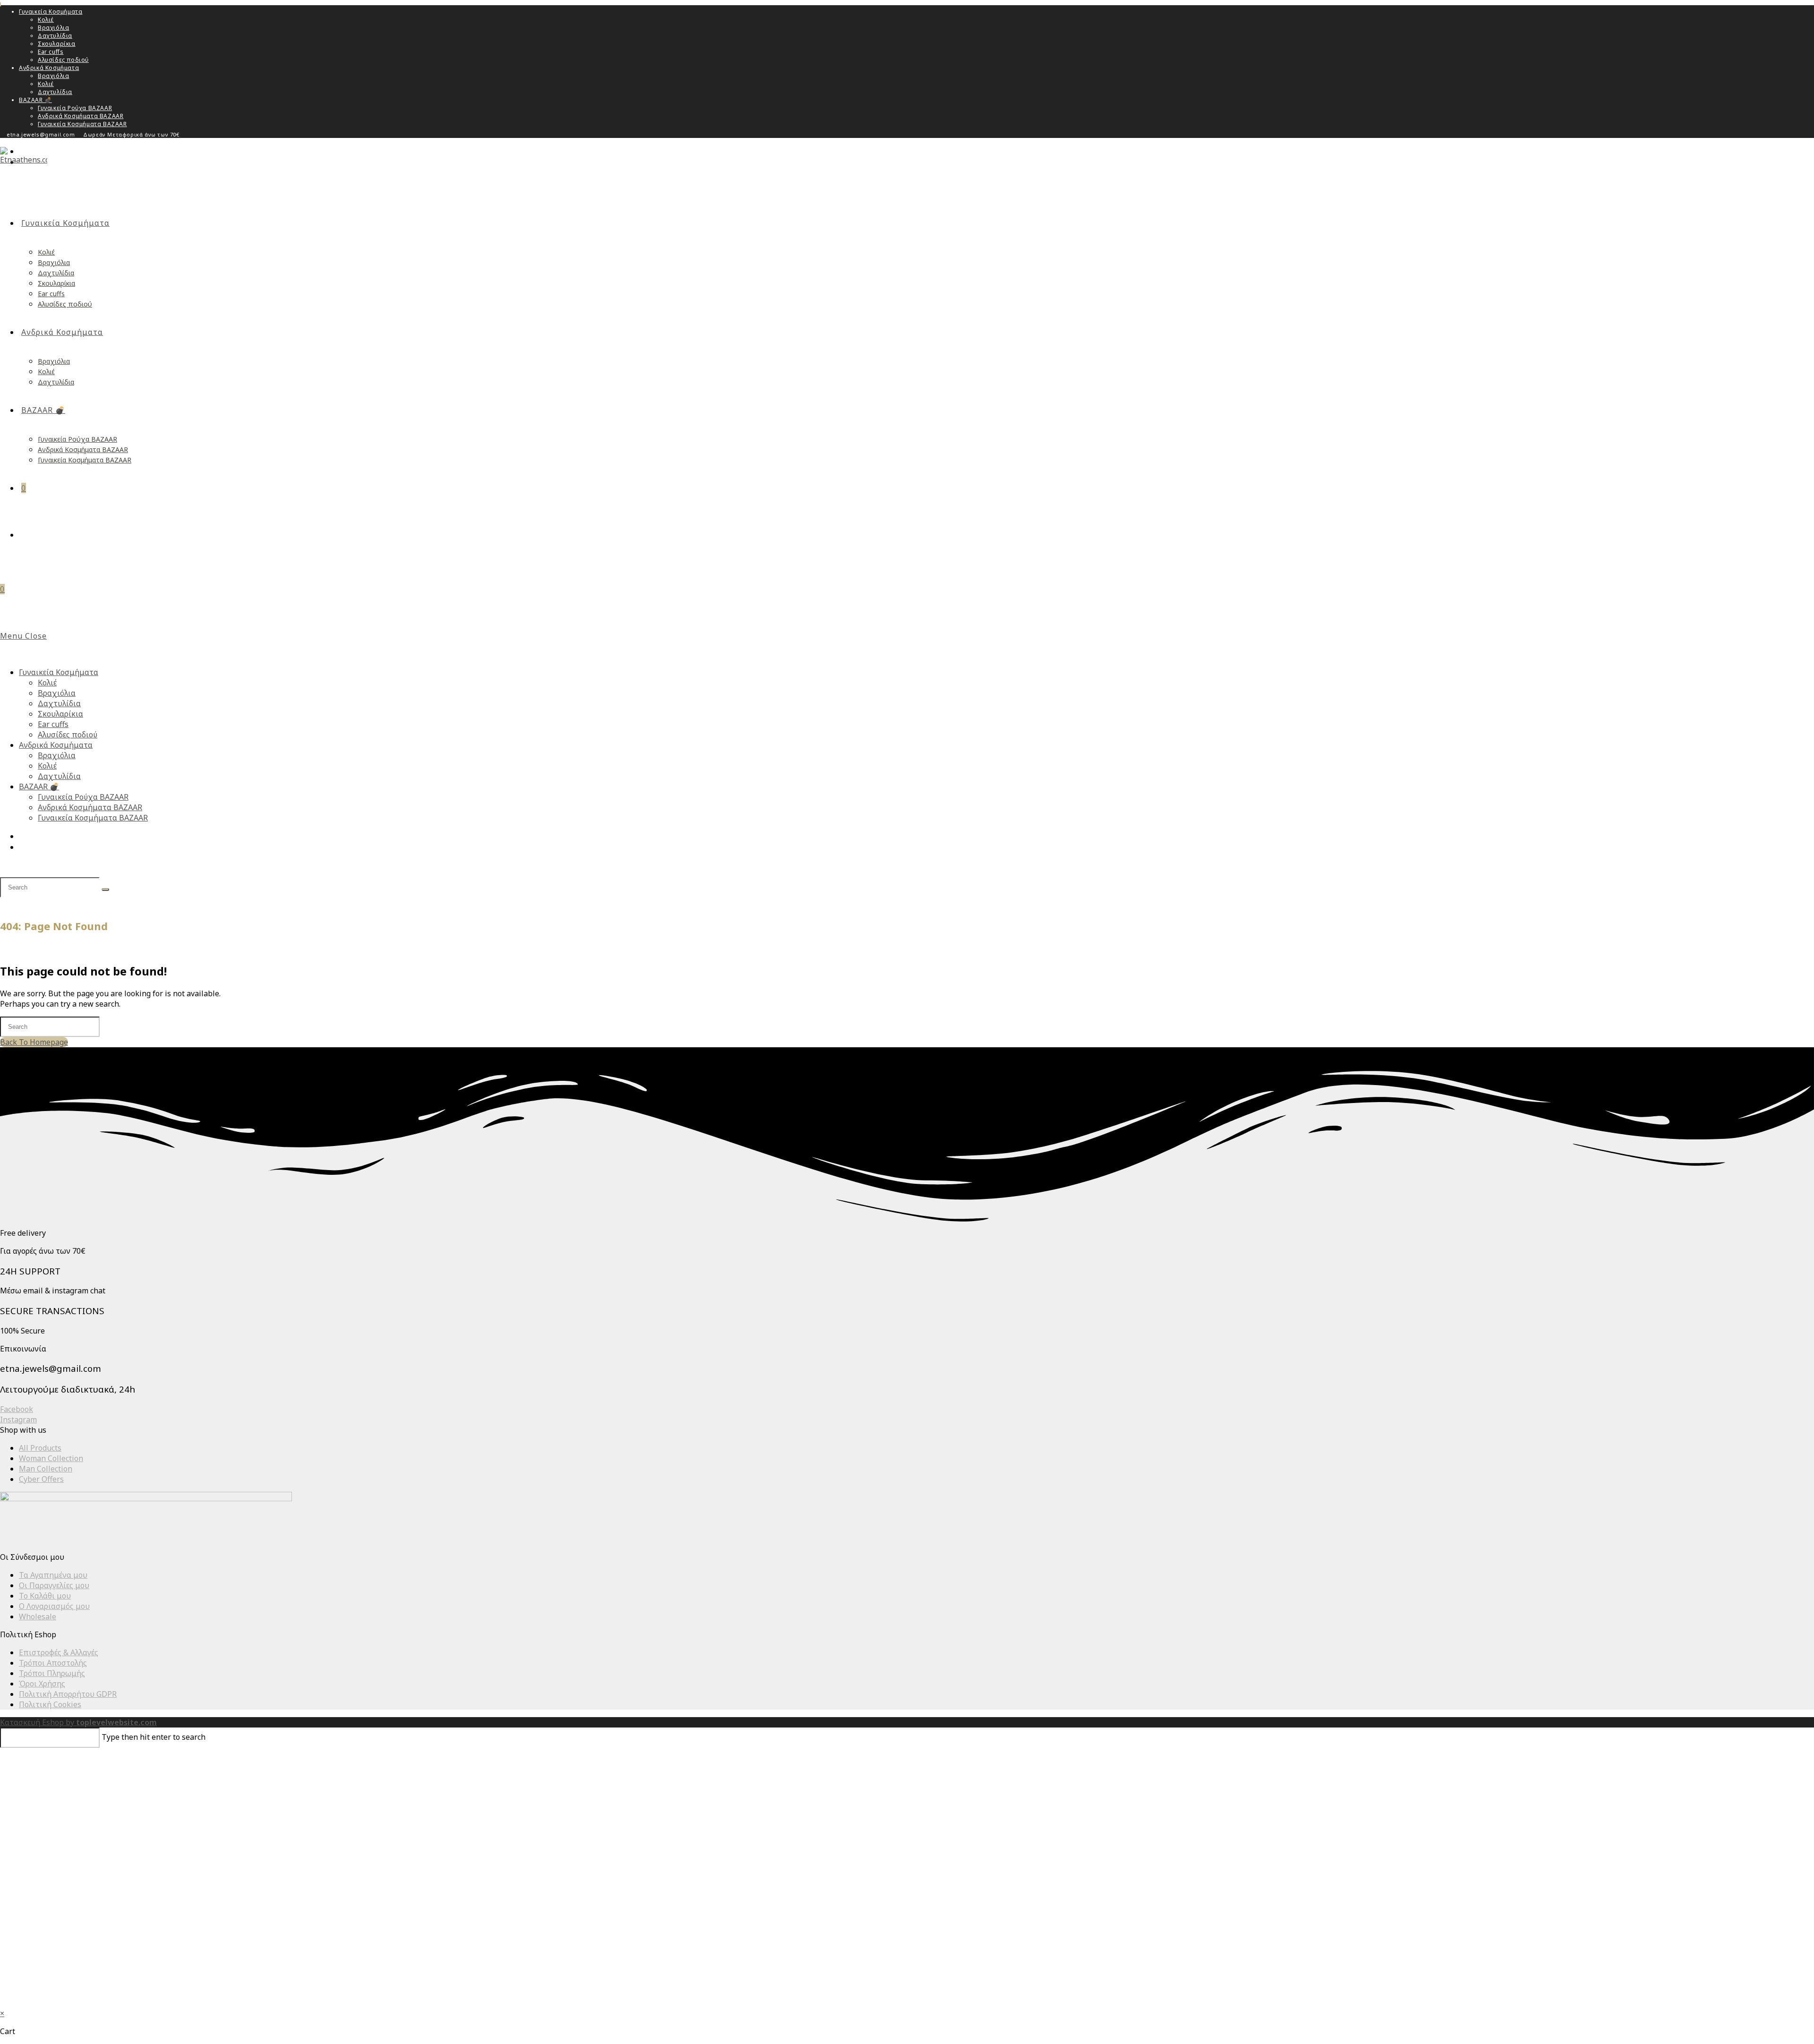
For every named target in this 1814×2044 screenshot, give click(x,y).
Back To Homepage (34, 1042)
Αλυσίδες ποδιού (63, 60)
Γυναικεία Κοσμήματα (51, 12)
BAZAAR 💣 (35, 100)
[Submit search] (105, 889)
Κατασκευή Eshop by (78, 1722)
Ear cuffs (51, 52)
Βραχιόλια (53, 28)
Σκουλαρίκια (57, 44)
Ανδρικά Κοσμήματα (49, 68)
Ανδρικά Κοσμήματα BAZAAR (81, 116)
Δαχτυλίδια (55, 36)
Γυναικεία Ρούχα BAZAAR (75, 108)
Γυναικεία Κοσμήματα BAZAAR (82, 124)
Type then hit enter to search (154, 1737)
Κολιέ (46, 20)
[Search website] (25, 535)
